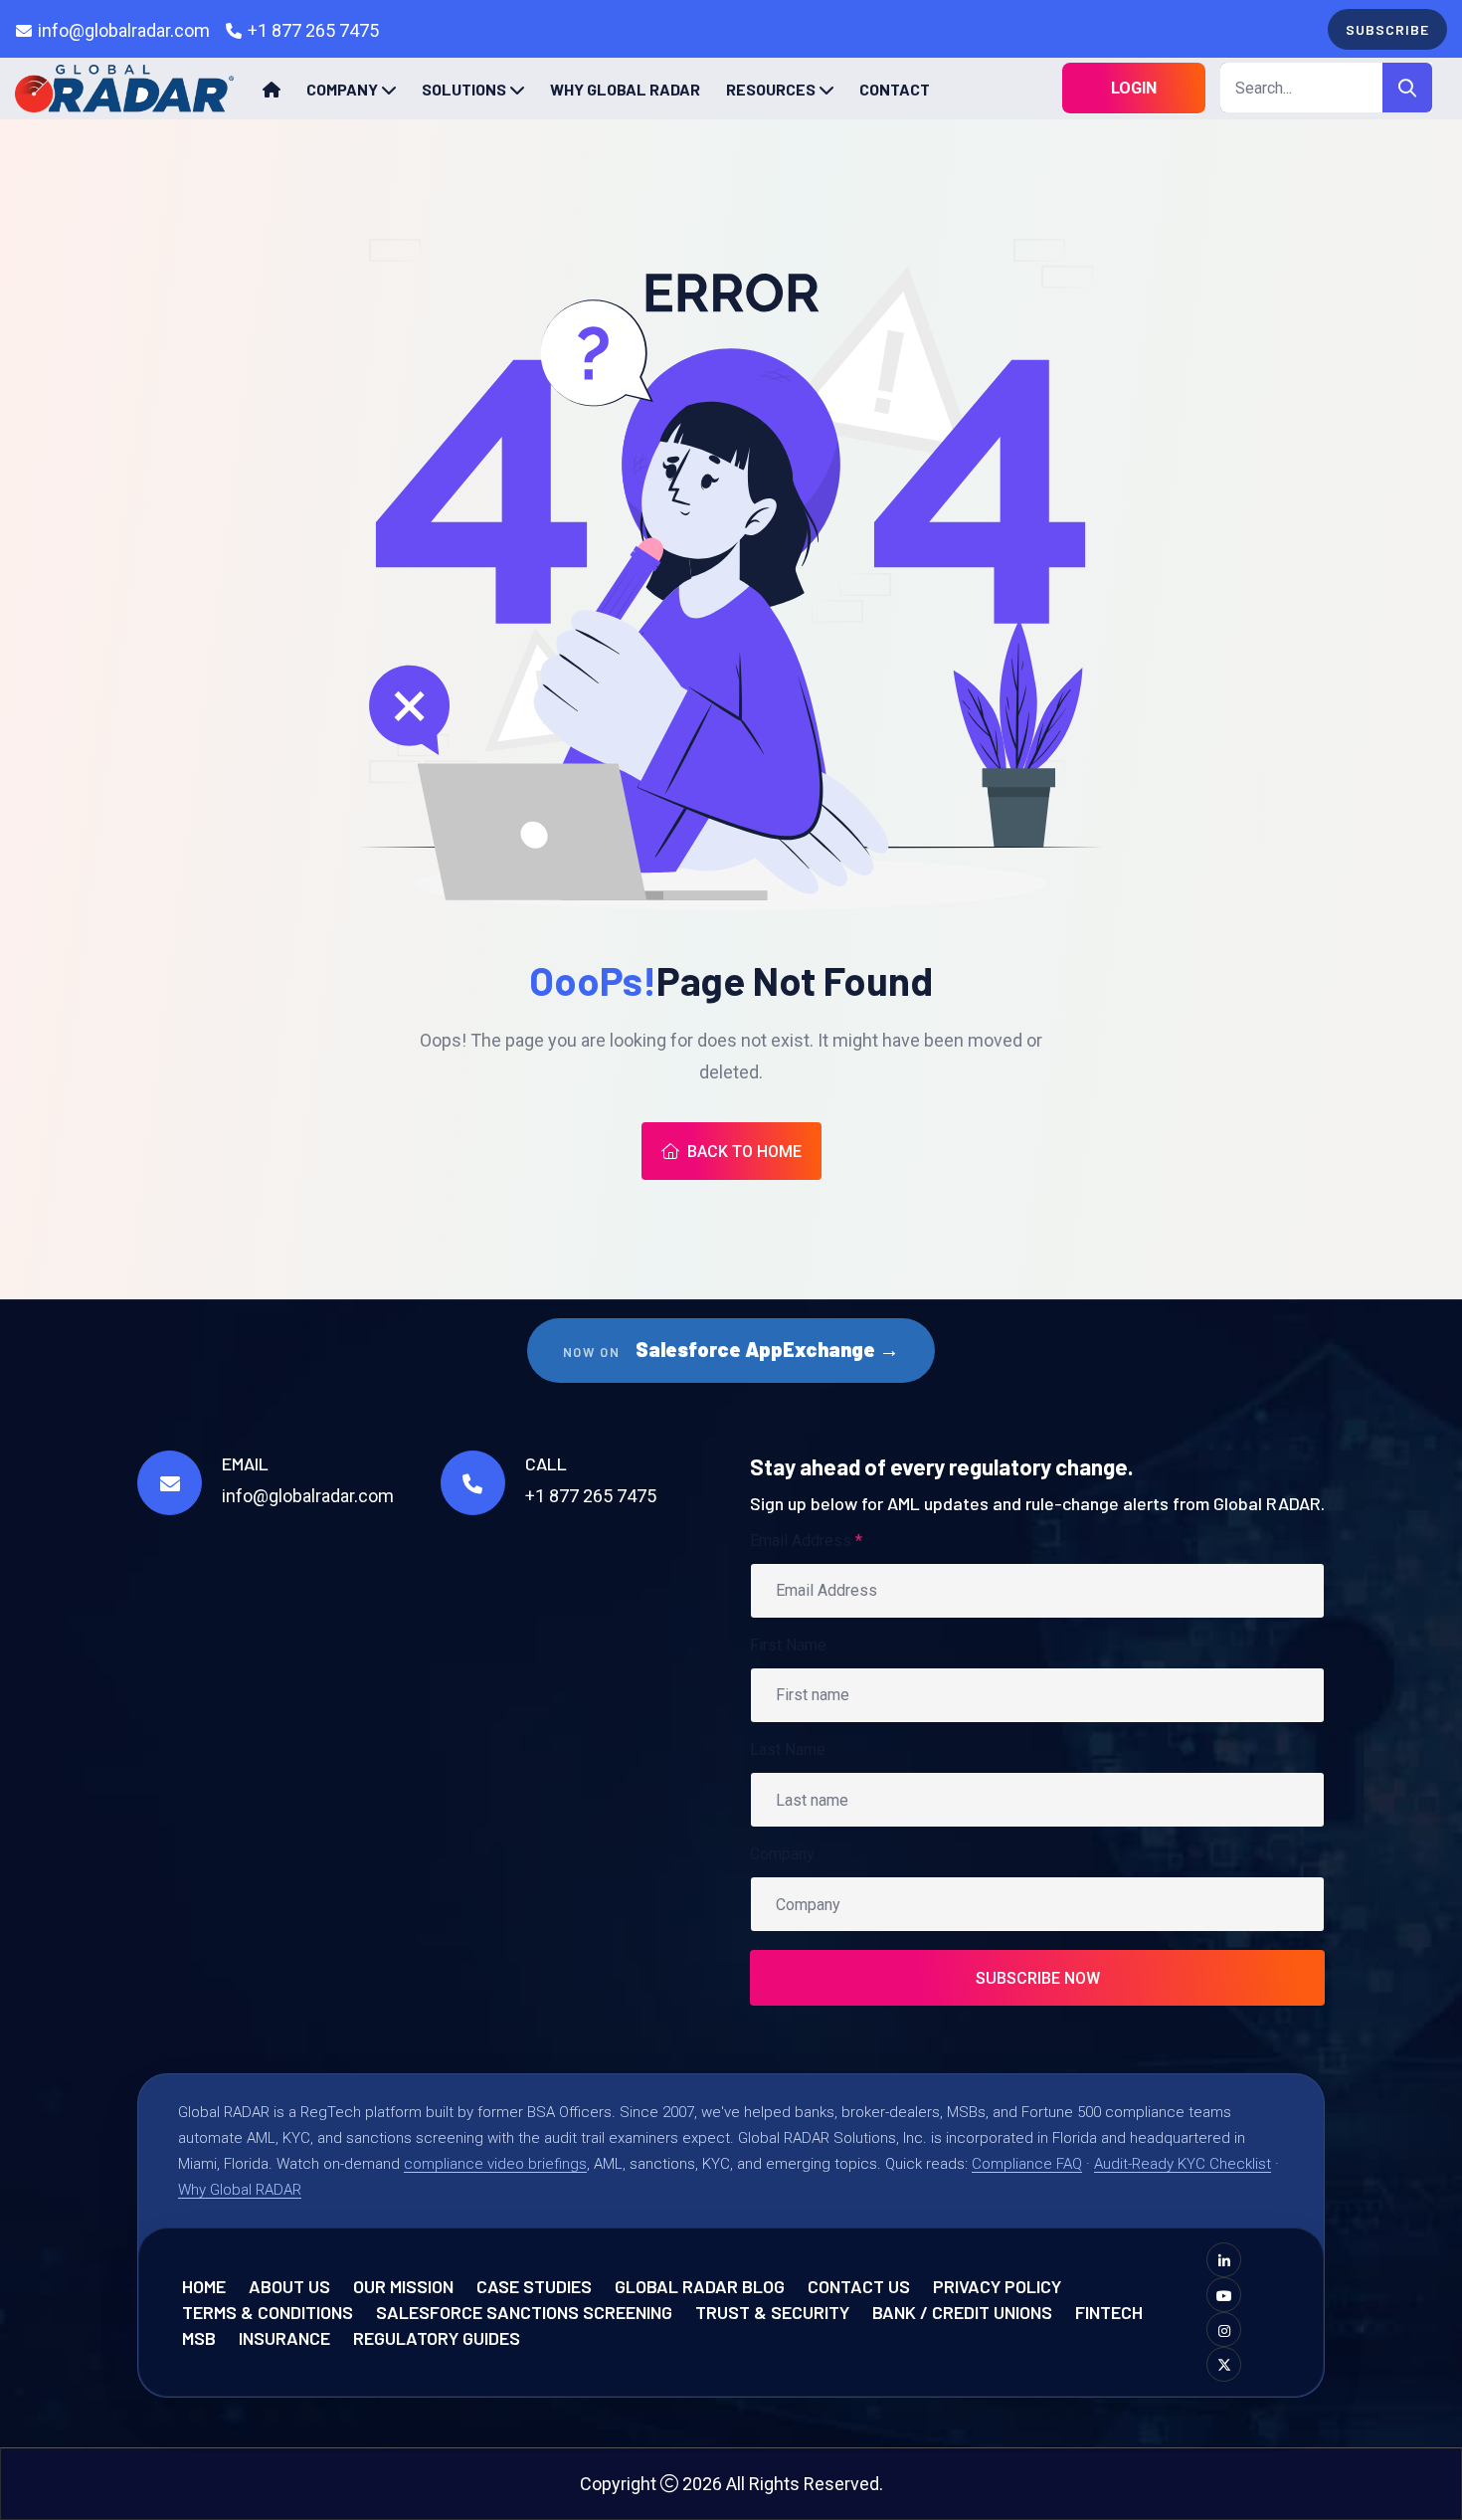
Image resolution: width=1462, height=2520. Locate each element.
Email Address (806, 1541)
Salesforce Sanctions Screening (524, 2312)
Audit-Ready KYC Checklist (1183, 2164)
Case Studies (534, 2286)
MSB (199, 2338)
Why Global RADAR (625, 89)
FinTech (1109, 2312)
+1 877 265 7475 (313, 30)
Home (204, 2286)
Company (342, 89)
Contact (895, 89)
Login (1134, 88)
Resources (771, 89)
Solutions (464, 89)
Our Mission (403, 2286)
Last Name (788, 1749)
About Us (289, 2286)
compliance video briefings (495, 2164)
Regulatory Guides (437, 2338)
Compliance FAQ (1027, 2164)
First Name (788, 1645)
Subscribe (1387, 29)
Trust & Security (772, 2312)
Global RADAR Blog (700, 2286)
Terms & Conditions (268, 2312)
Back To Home (744, 1152)
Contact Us (859, 2286)
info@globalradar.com (124, 30)
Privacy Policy (997, 2286)
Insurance (284, 2338)
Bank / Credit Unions (962, 2312)
